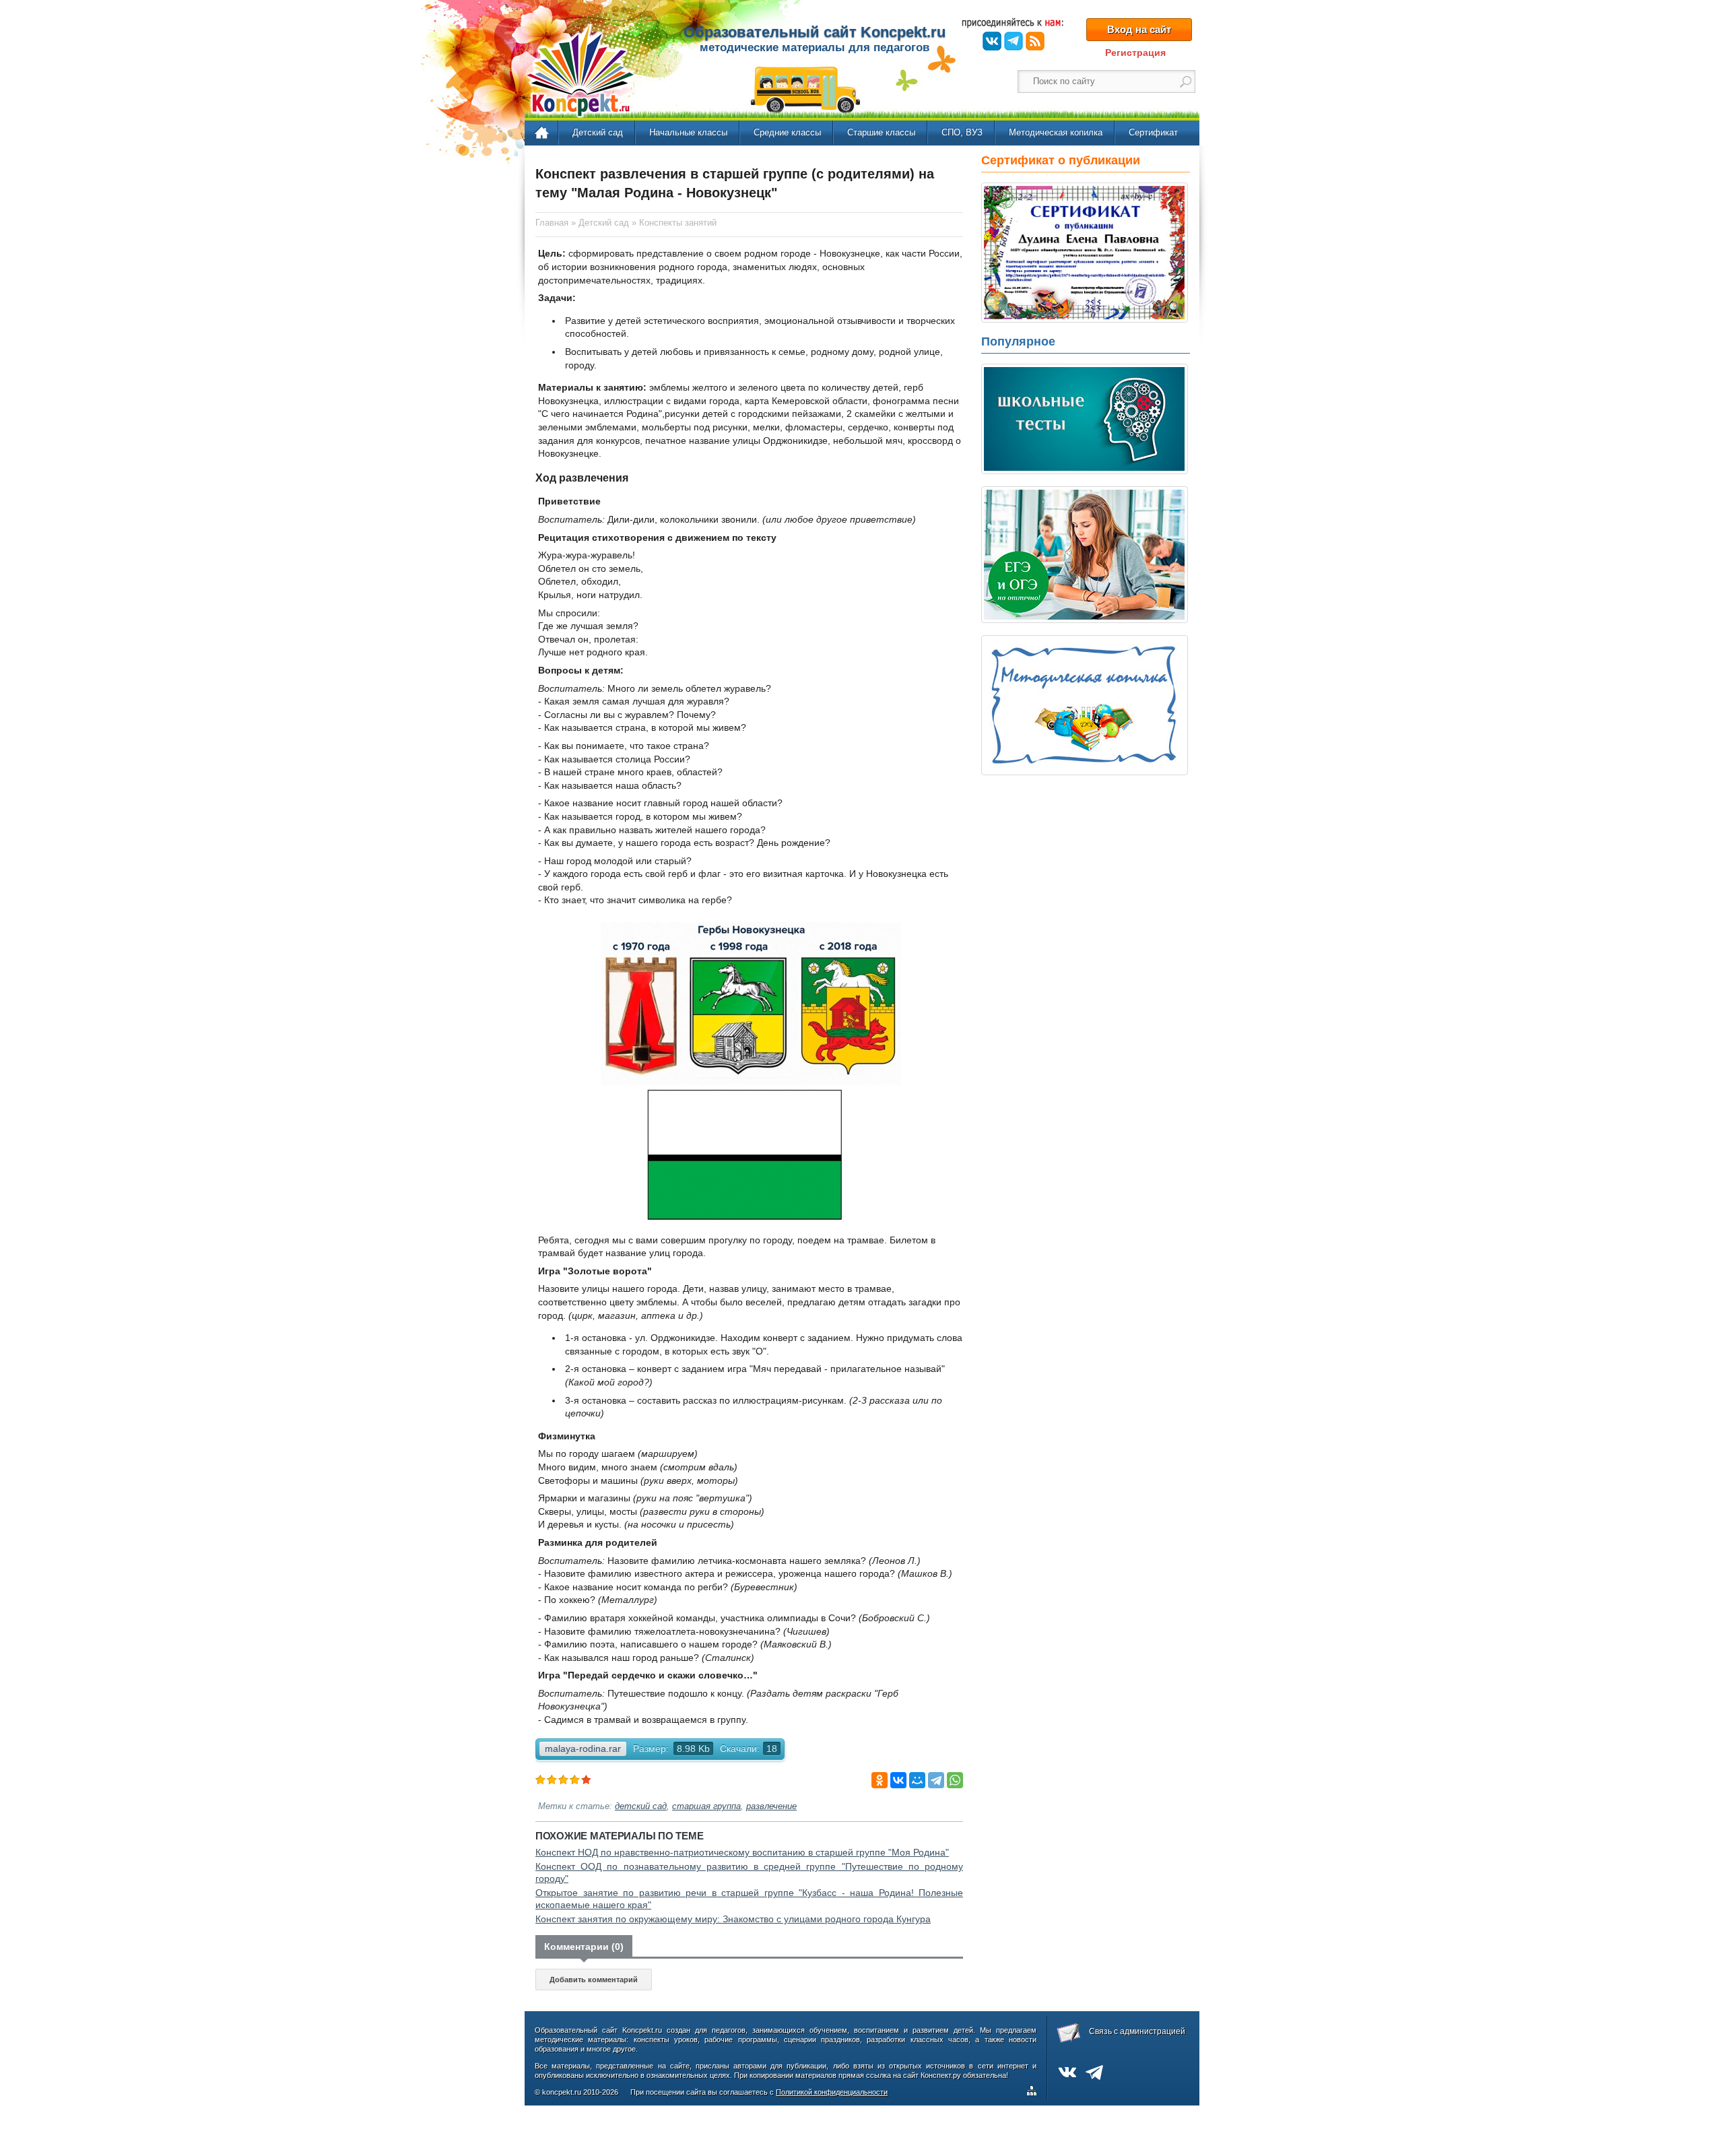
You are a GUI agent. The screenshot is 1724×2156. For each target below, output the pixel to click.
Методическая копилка (1056, 132)
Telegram (1014, 41)
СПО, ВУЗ (962, 132)
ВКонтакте (992, 41)
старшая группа (706, 1806)
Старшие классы (881, 132)
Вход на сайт (1139, 29)
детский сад (641, 1806)
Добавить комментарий (594, 1980)
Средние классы (787, 132)
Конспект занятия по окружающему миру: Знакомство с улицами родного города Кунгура (733, 1919)
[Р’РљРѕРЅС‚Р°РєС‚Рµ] (898, 1780)
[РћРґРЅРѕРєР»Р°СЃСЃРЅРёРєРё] (880, 1780)
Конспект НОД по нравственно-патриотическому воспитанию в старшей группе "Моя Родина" (742, 1852)
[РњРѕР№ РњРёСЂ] (917, 1780)
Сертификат (1153, 132)
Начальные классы (688, 132)
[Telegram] (936, 1780)
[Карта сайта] (1034, 2093)
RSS (1035, 41)
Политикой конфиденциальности (832, 2092)
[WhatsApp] (955, 1780)
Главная (542, 133)
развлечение (771, 1806)
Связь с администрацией (1137, 2031)
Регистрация (1135, 53)
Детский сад (598, 132)
